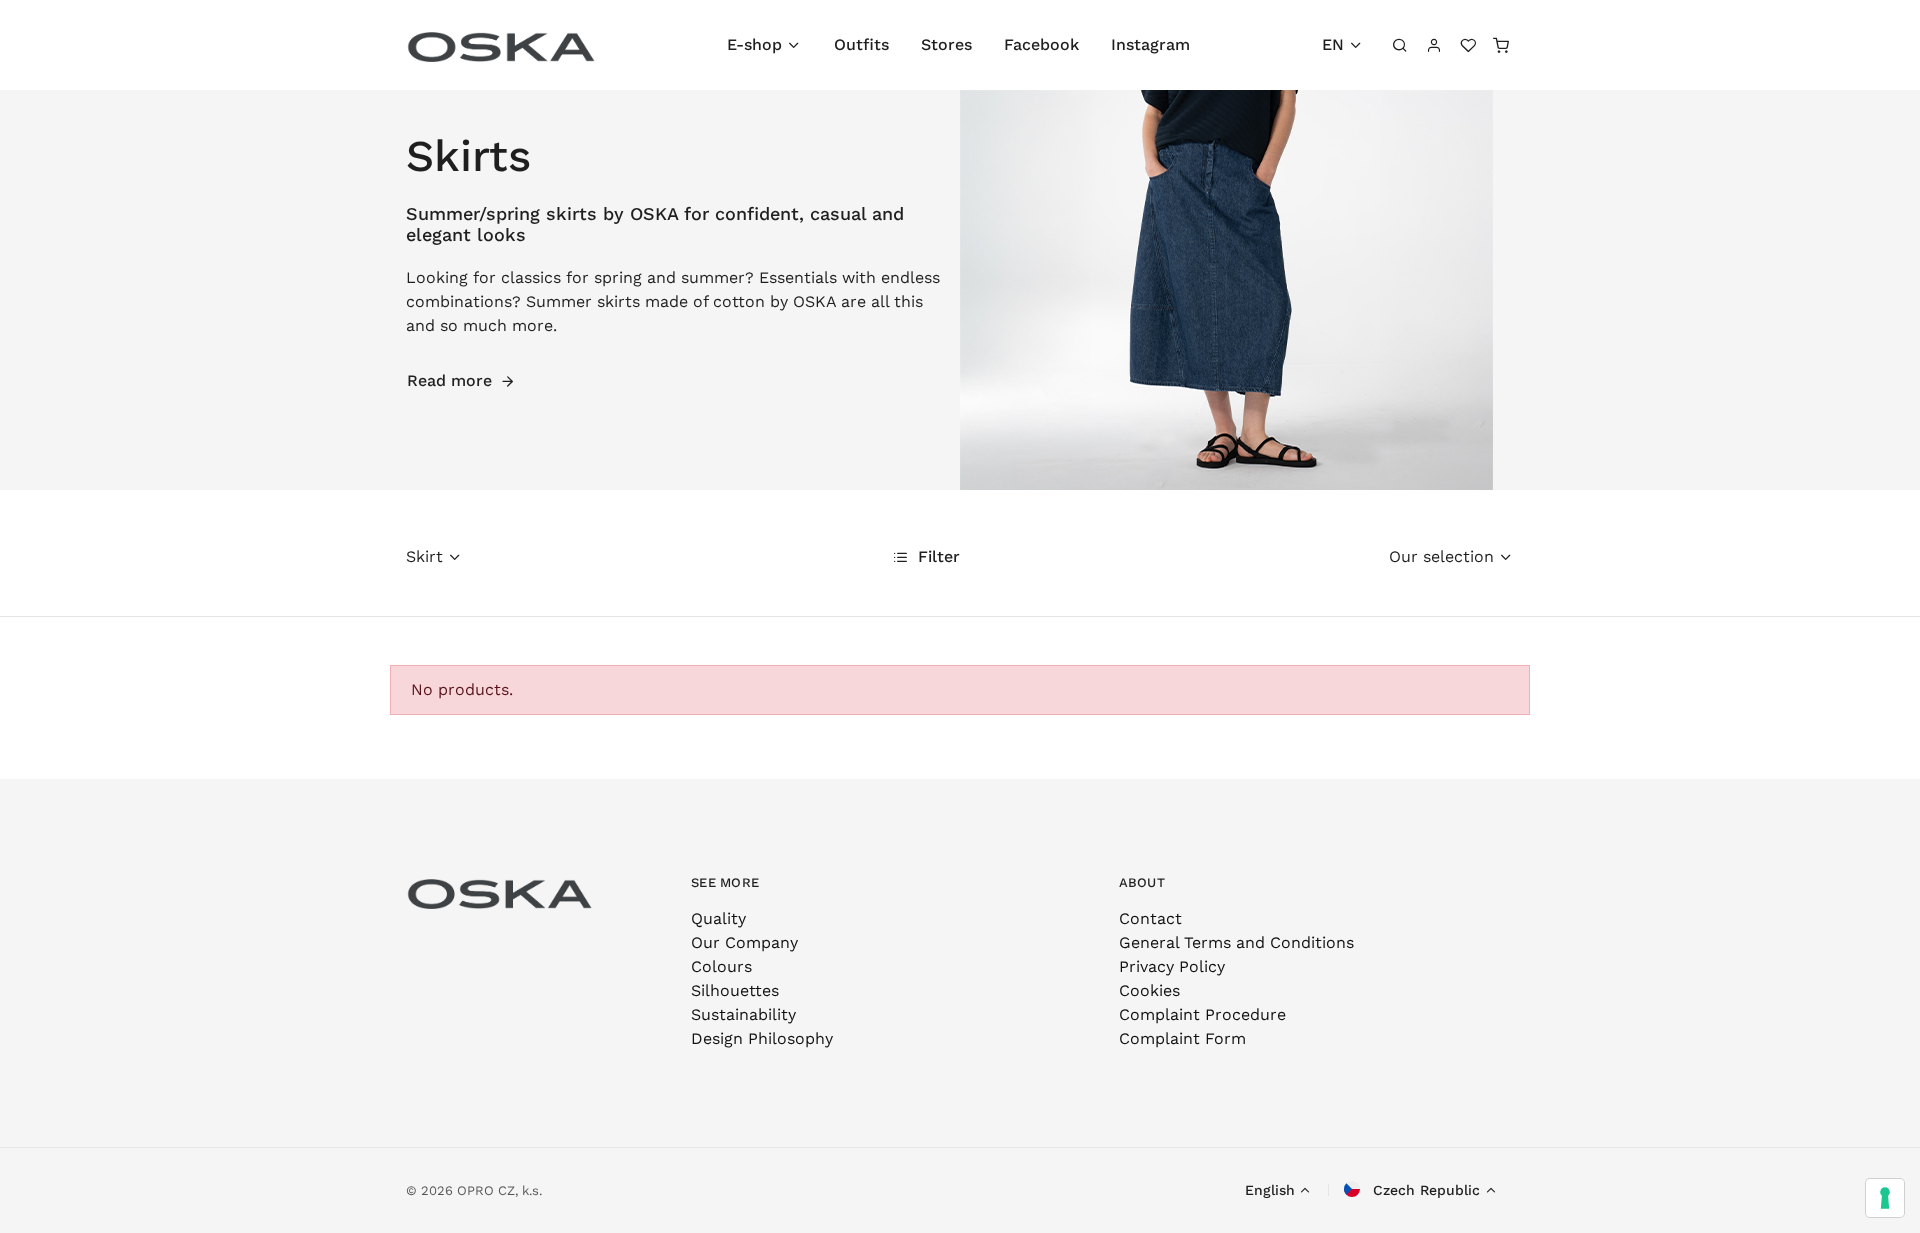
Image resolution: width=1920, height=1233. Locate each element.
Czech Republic (1424, 1190)
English (1270, 1190)
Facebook (1041, 44)
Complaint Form (1182, 1038)
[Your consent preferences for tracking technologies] (1885, 1198)
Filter (936, 556)
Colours (721, 966)
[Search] (1401, 45)
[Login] (1434, 45)
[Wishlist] (1468, 45)
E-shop (754, 44)
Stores (946, 44)
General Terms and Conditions (1236, 942)
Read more (449, 380)
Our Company (744, 942)
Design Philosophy (762, 1038)
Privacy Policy (1172, 966)
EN (1333, 44)
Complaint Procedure (1202, 1014)
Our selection (1441, 556)
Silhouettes (735, 990)
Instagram (1150, 44)
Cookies (1149, 990)
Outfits (861, 44)
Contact (1150, 918)
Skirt (424, 556)
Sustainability (743, 1014)
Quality (718, 918)
